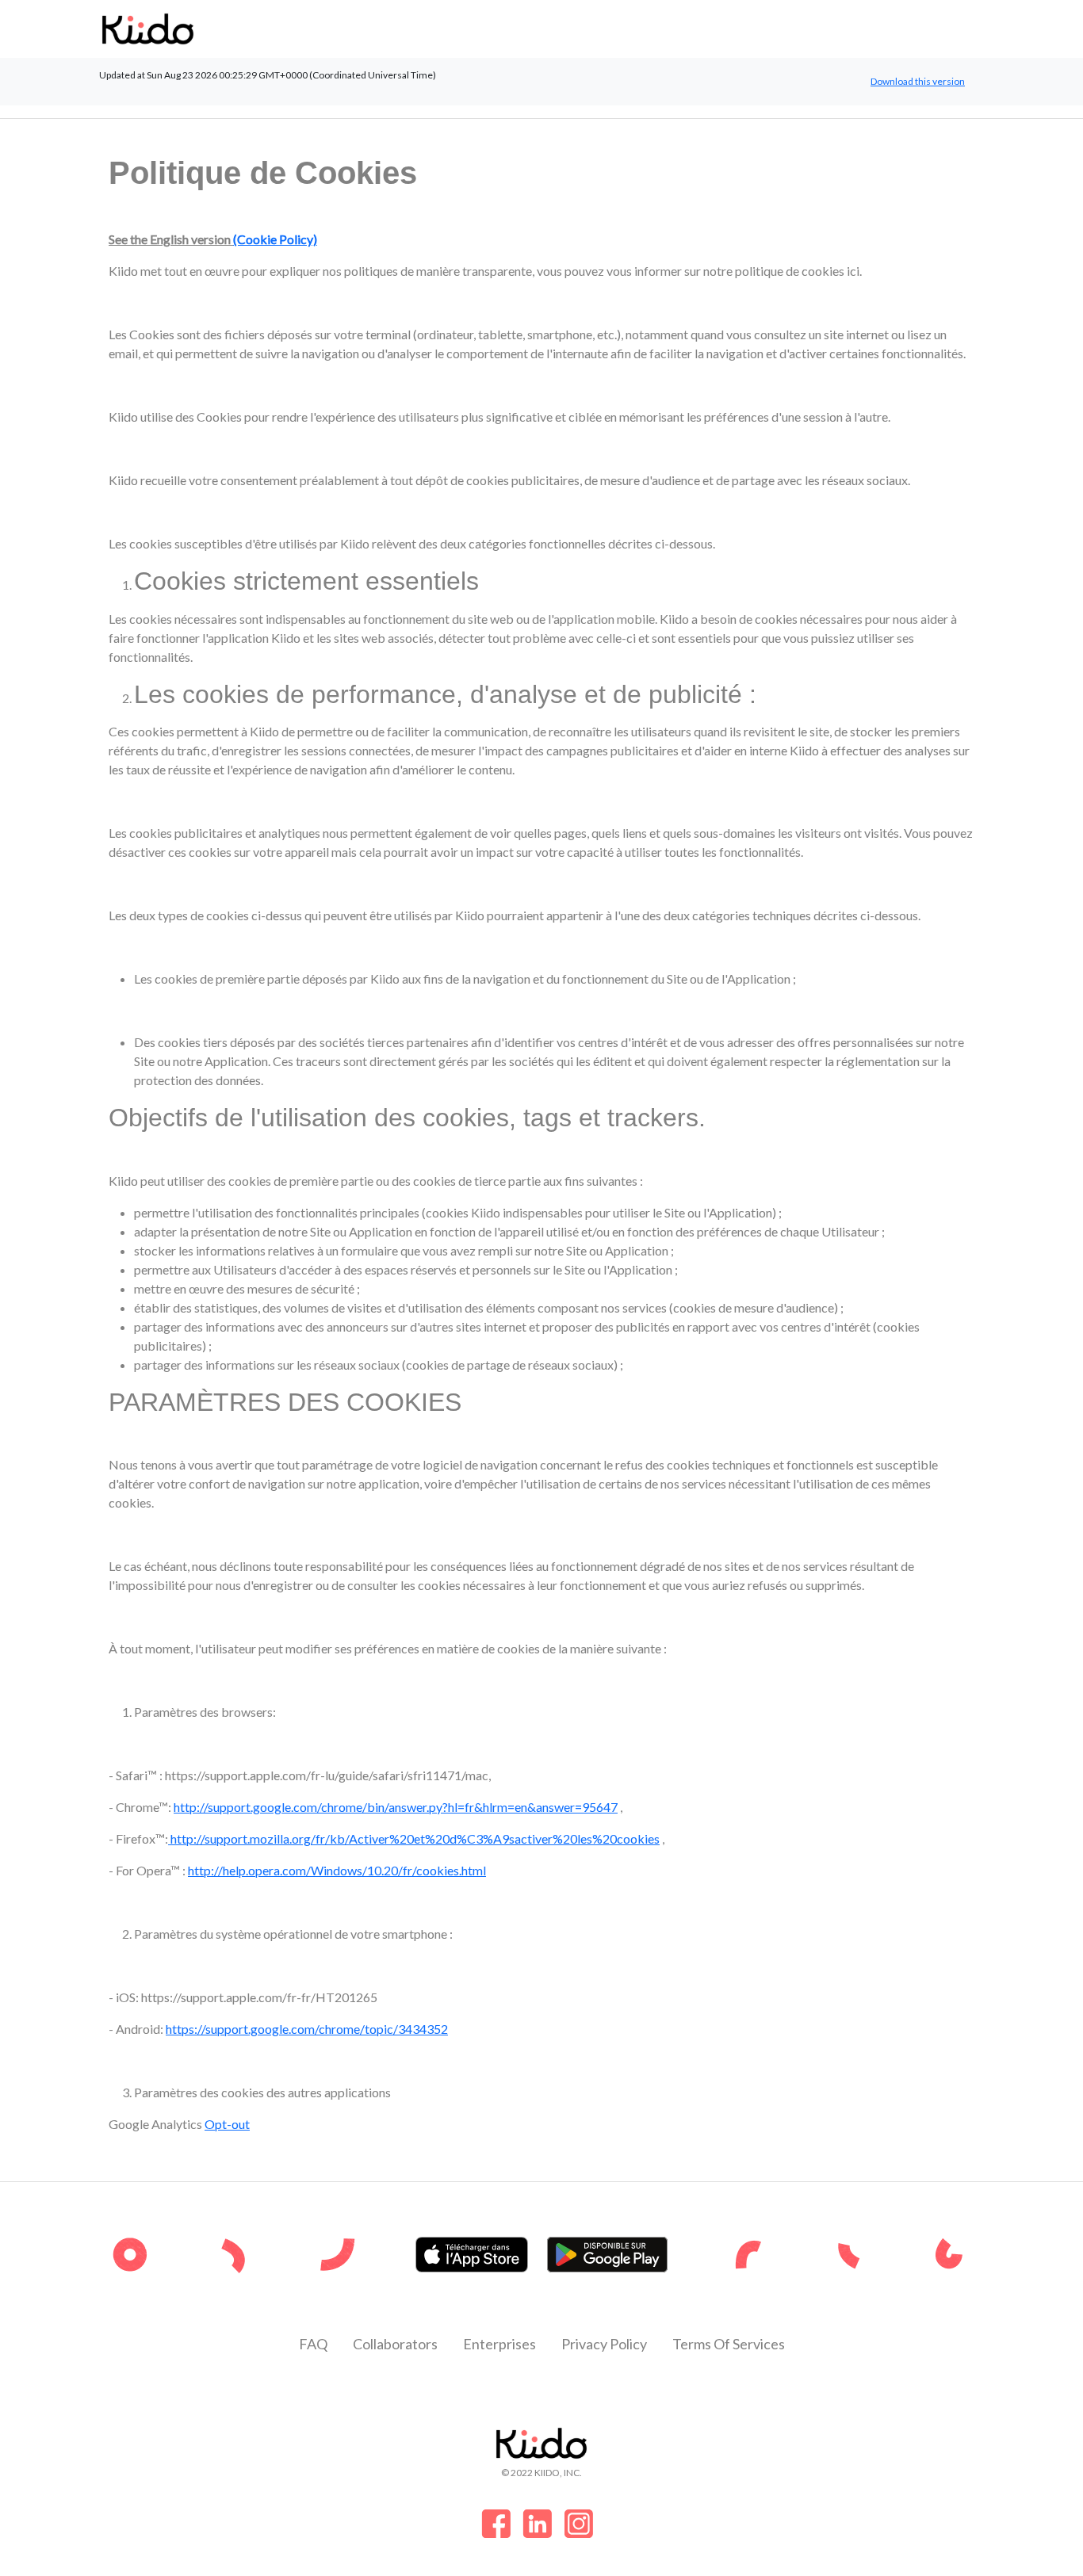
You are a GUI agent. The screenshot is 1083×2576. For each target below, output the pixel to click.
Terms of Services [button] (729, 2344)
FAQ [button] (313, 2344)
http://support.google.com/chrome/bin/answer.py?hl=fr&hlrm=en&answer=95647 (396, 1807)
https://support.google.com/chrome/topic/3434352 (307, 2029)
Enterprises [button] (499, 2344)
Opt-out (227, 2124)
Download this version (918, 81)
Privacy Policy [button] (604, 2344)
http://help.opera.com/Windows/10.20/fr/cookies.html (337, 1870)
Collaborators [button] (395, 2344)
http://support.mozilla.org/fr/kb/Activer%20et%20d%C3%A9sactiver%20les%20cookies (414, 1838)
